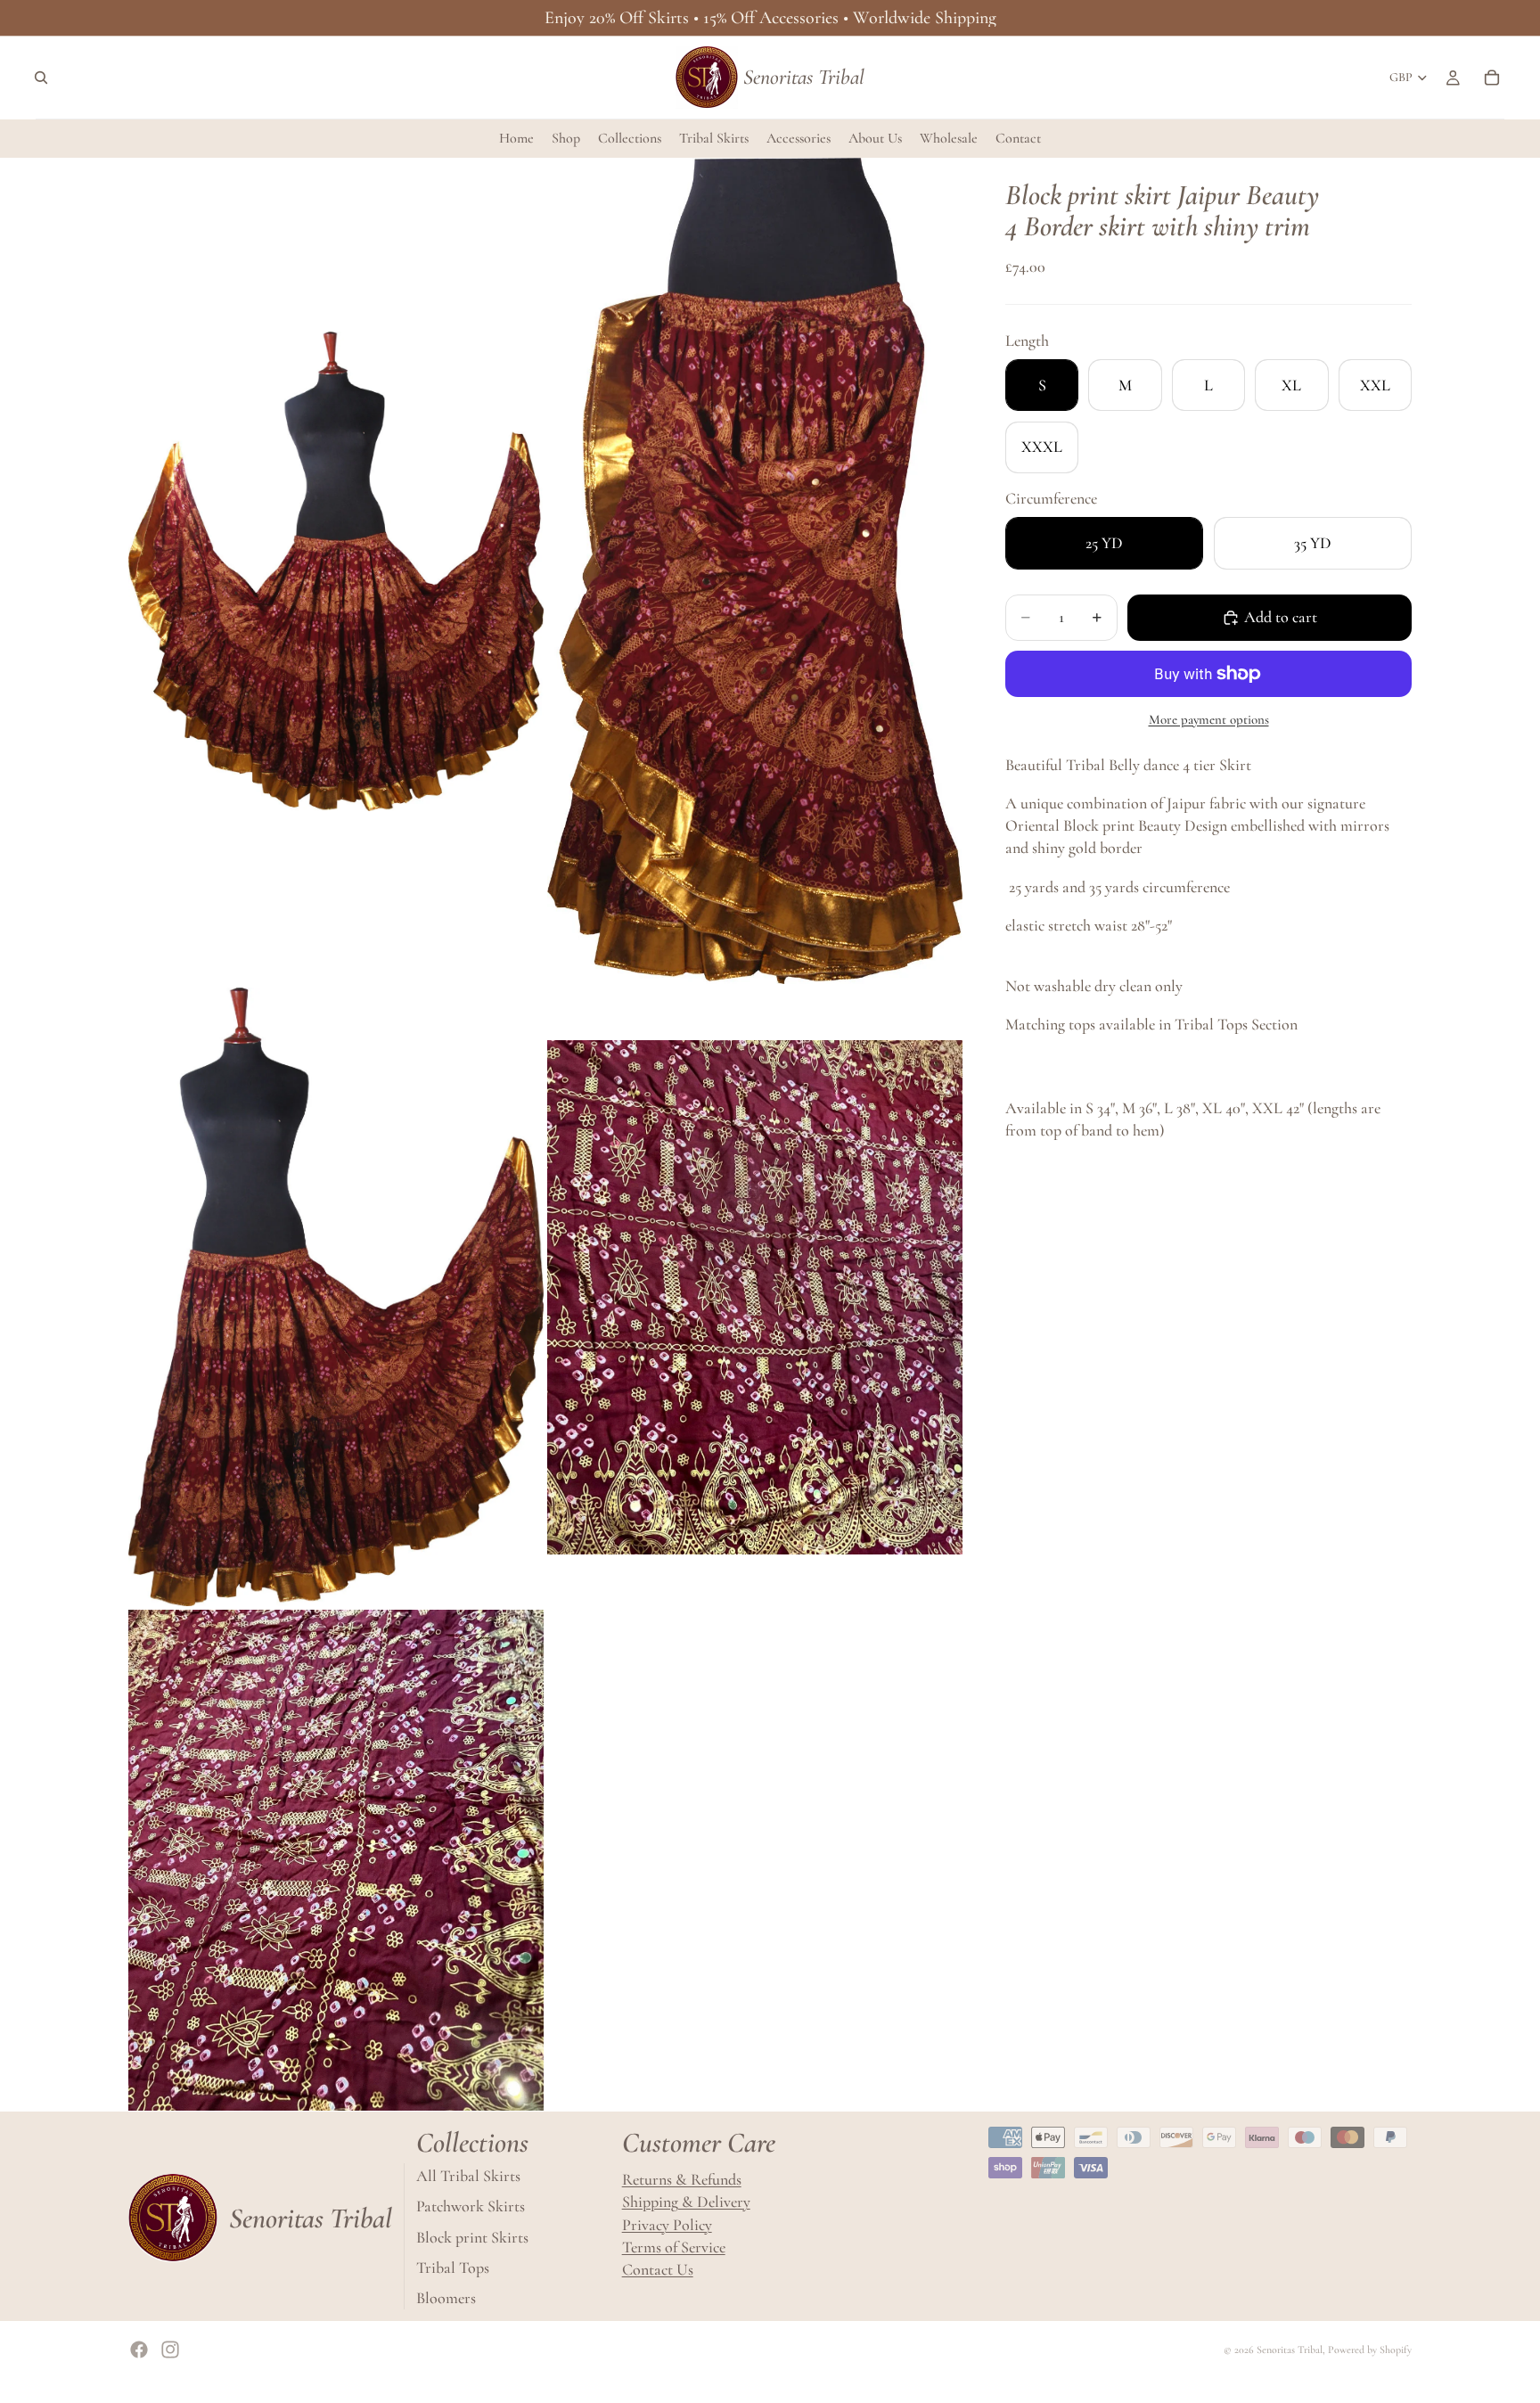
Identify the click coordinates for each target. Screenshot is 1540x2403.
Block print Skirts (472, 2236)
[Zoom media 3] (336, 1297)
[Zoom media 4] (755, 1297)
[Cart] (1492, 78)
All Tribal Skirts (468, 2176)
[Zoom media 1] (336, 571)
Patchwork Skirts (471, 2206)
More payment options (1209, 719)
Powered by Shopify (1370, 2350)
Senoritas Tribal (1290, 2350)
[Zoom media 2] (755, 571)
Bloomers (446, 2298)
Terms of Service (674, 2247)
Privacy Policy (667, 2224)
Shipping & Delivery (686, 2202)
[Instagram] (170, 2350)
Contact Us (658, 2269)
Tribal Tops (453, 2268)
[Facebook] (139, 2350)
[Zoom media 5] (336, 1860)
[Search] (41, 78)
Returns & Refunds (682, 2179)
